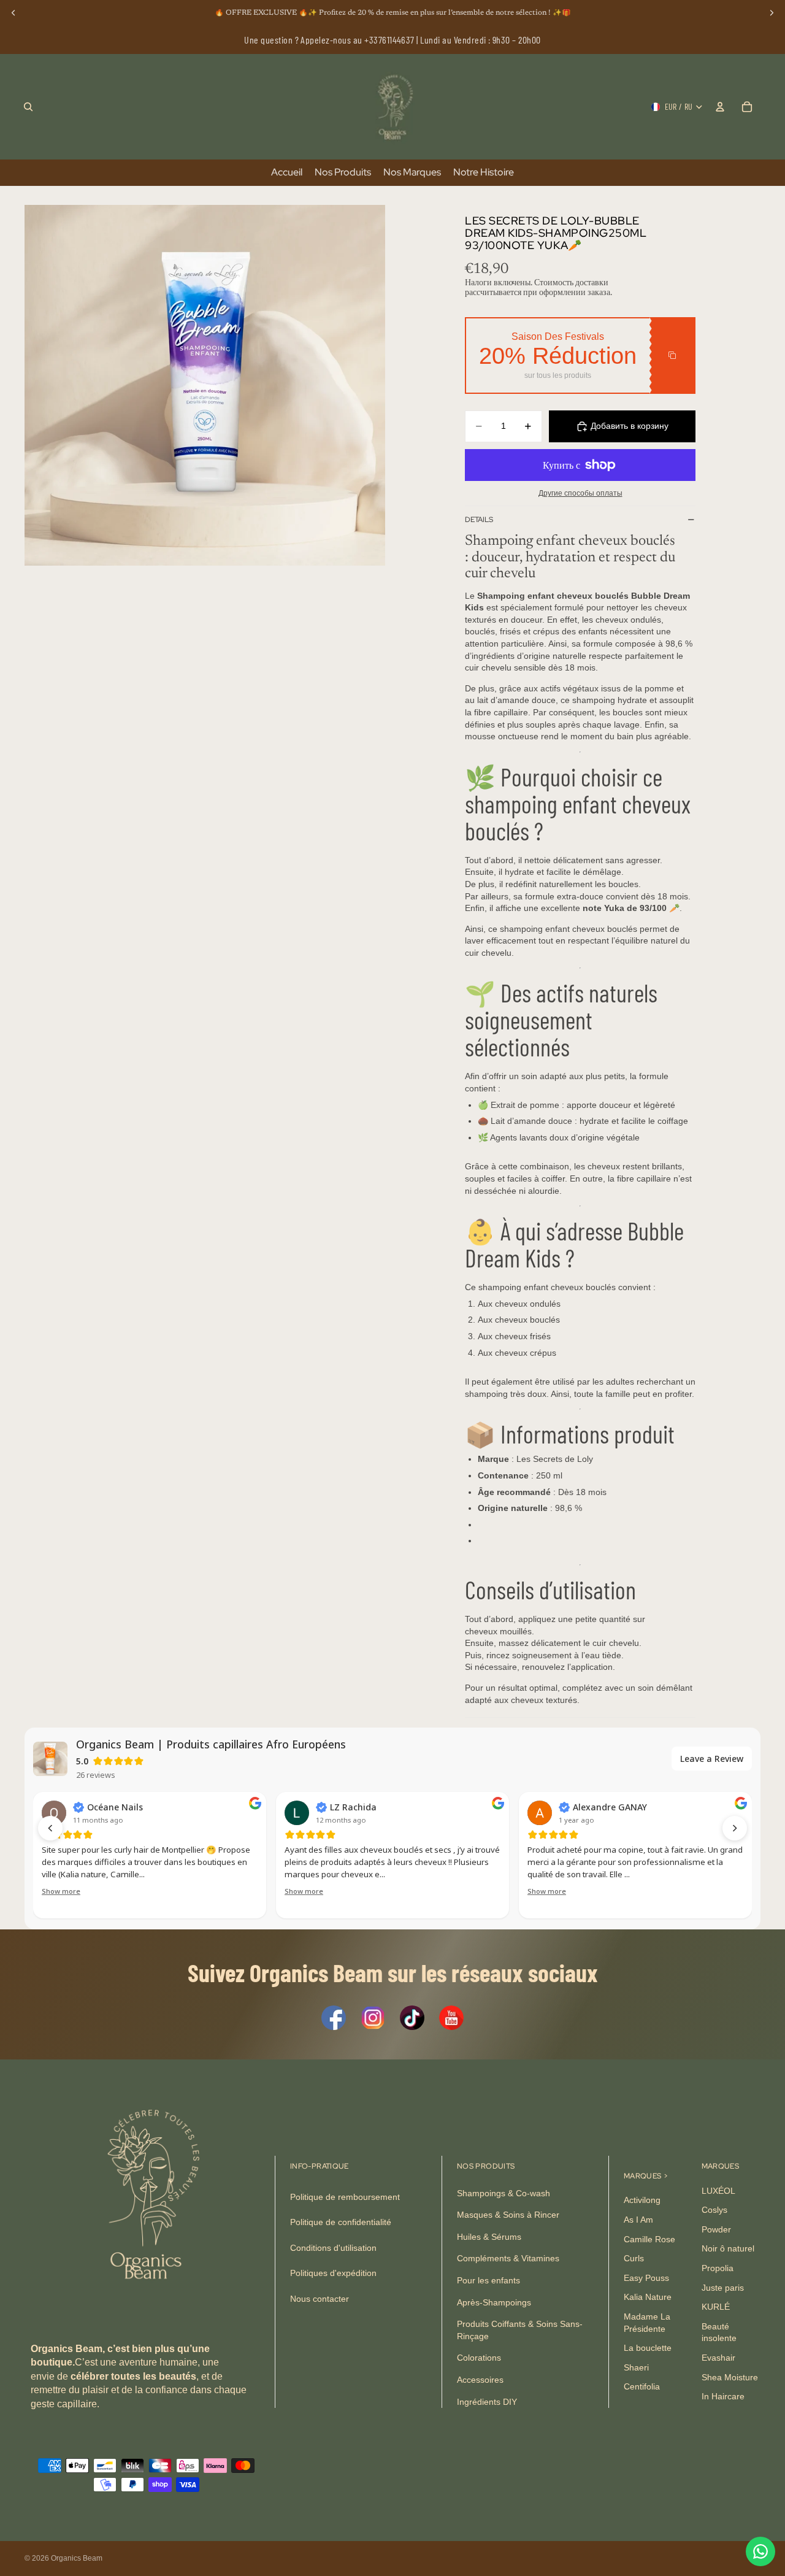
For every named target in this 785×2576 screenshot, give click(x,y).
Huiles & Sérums (489, 2237)
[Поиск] (28, 107)
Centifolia (642, 2386)
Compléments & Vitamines (508, 2258)
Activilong (642, 2200)
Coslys (714, 2210)
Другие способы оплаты (580, 493)
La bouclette (648, 2348)
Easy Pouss (646, 2278)
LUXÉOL (718, 2191)
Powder (716, 2229)
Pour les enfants (488, 2280)
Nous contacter (320, 2299)
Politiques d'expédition (333, 2273)
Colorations (479, 2358)
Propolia (718, 2268)
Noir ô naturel (728, 2248)
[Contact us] (760, 2551)
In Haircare (723, 2396)
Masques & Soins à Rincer (508, 2215)
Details (479, 520)
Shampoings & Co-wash (504, 2193)
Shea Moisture (730, 2377)
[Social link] (334, 2018)
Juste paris (723, 2288)
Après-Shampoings (494, 2302)
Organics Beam (77, 2558)
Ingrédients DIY (487, 2401)
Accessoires (480, 2380)
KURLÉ (716, 2307)
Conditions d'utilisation (333, 2248)
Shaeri (636, 2367)
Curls (634, 2258)
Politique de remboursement (345, 2197)
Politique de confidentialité (341, 2222)
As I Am (638, 2220)
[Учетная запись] (720, 107)
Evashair (718, 2358)
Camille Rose (649, 2239)
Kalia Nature (648, 2297)
